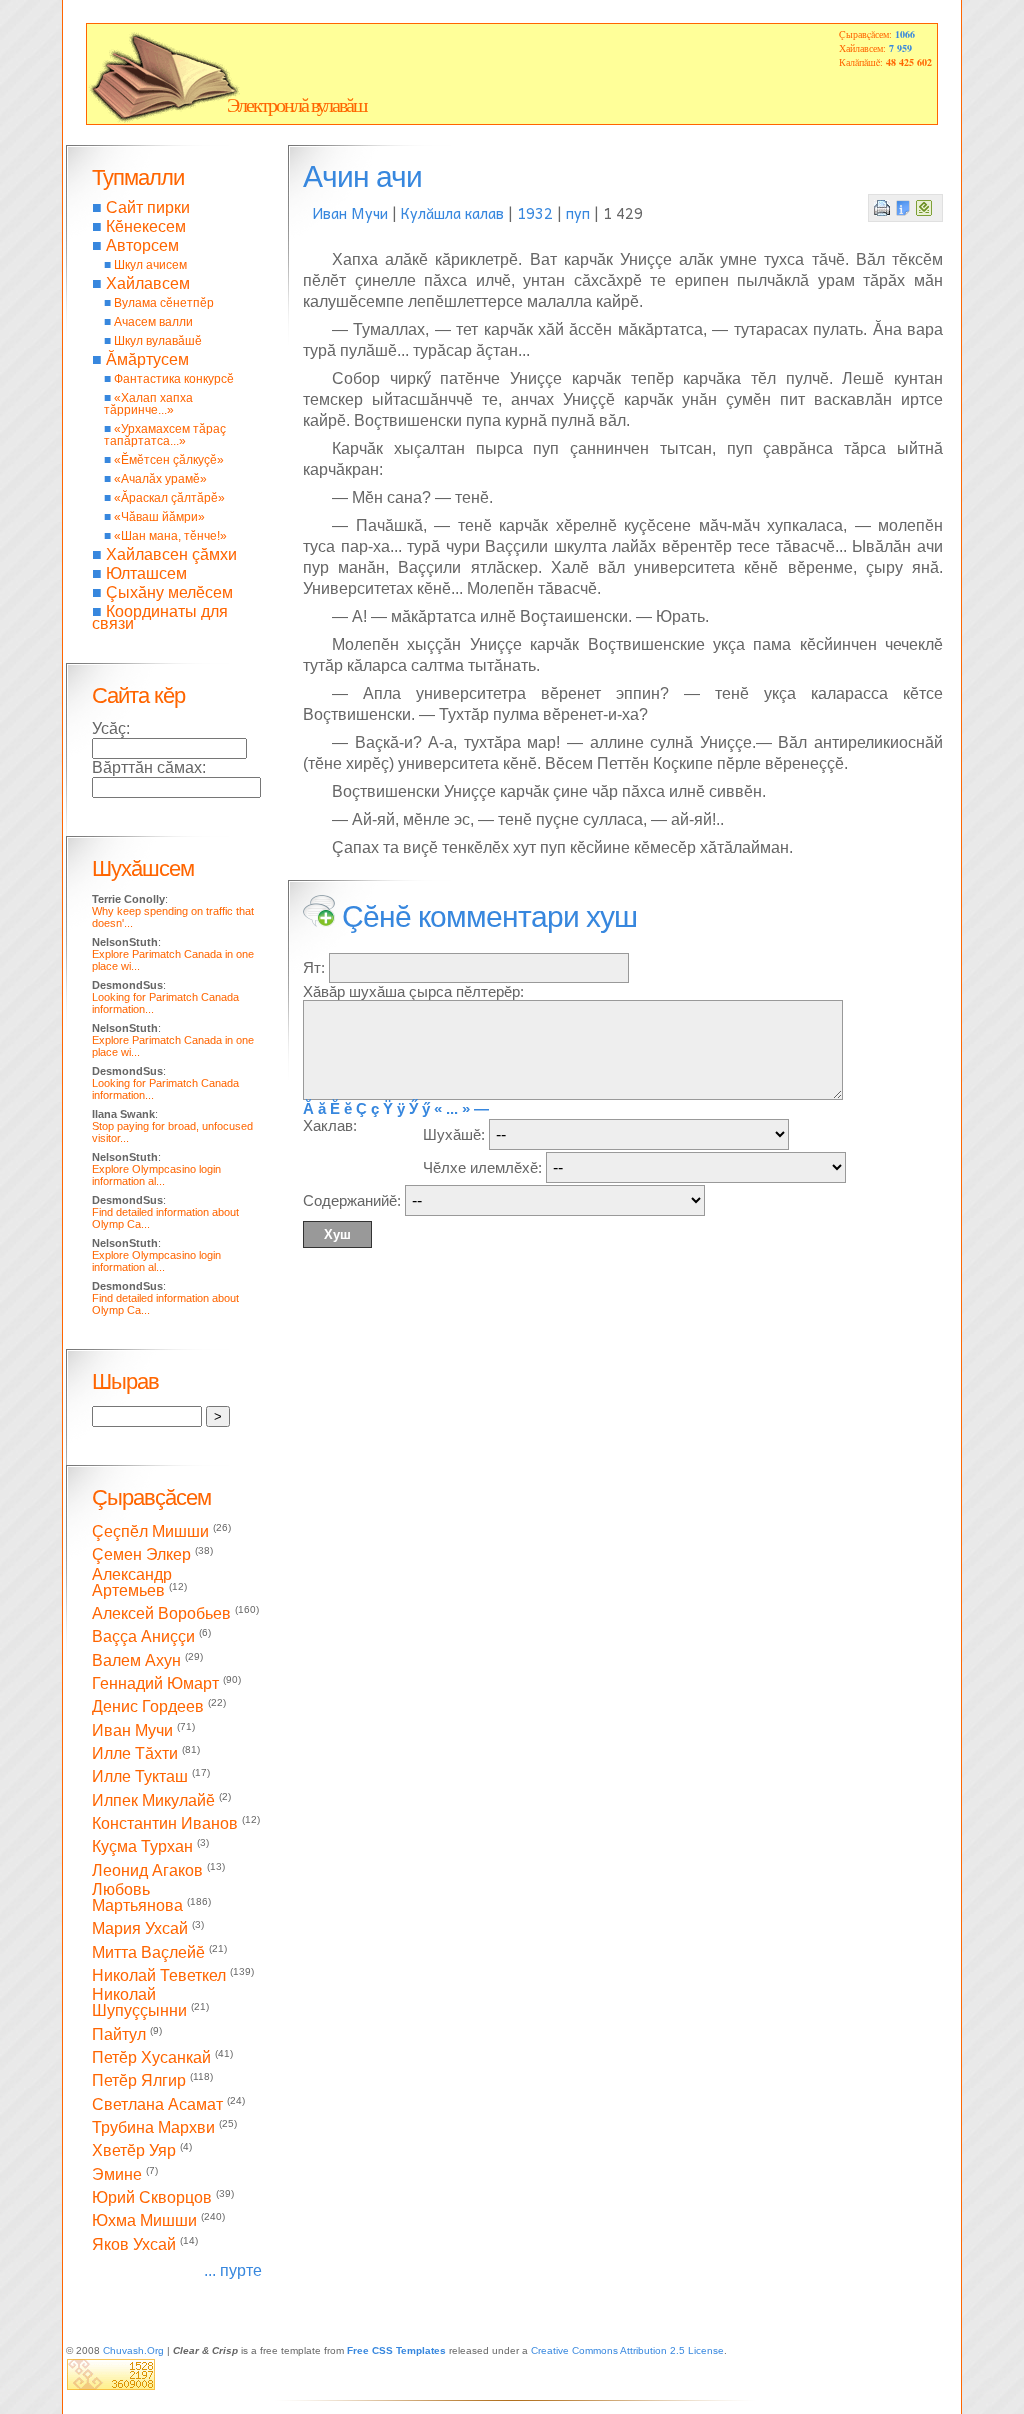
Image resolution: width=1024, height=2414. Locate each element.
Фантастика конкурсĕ (174, 379)
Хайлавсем (148, 283)
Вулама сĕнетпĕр (164, 303)
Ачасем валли (153, 322)
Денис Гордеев (148, 1707)
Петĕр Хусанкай (151, 2057)
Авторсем (142, 245)
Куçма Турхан (142, 1847)
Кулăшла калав (452, 213)
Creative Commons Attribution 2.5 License (627, 2350)
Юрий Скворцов (152, 2197)
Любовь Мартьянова (137, 1897)
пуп (578, 213)
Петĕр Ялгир (139, 2081)
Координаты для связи (160, 617)
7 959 (900, 48)
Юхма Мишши (144, 2221)
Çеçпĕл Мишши (150, 1531)
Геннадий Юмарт (155, 1683)
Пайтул (119, 2034)
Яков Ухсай (134, 2244)
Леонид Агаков (147, 1870)
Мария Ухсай (140, 1929)
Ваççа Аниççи (143, 1637)
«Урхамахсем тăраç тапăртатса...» (165, 435)
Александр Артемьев (132, 1582)
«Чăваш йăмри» (159, 517)
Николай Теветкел (159, 1975)
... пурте (233, 2270)
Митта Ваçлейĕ (148, 1952)
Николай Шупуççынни (139, 2002)
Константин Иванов (165, 1823)
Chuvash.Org (133, 2350)
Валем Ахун (136, 1660)
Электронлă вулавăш (296, 105)
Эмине (117, 2174)
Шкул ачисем (150, 265)
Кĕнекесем (146, 226)
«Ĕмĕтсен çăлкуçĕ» (169, 460)
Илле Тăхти (135, 1753)
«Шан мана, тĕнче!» (170, 536)
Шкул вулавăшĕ (158, 341)
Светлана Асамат (157, 2104)
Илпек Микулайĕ (153, 1800)
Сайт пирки (148, 207)
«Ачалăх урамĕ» (160, 479)
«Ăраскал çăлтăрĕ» (169, 498)
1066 (905, 34)
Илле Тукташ (140, 1777)
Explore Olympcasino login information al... (156, 1175)
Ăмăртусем (147, 359)
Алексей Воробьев (161, 1613)
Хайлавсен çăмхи (171, 554)
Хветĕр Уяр (134, 2151)
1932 (535, 213)
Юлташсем (146, 573)
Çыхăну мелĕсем (169, 592)
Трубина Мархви (153, 2127)
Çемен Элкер (141, 1555)
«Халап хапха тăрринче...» (148, 404)
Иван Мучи (350, 213)
